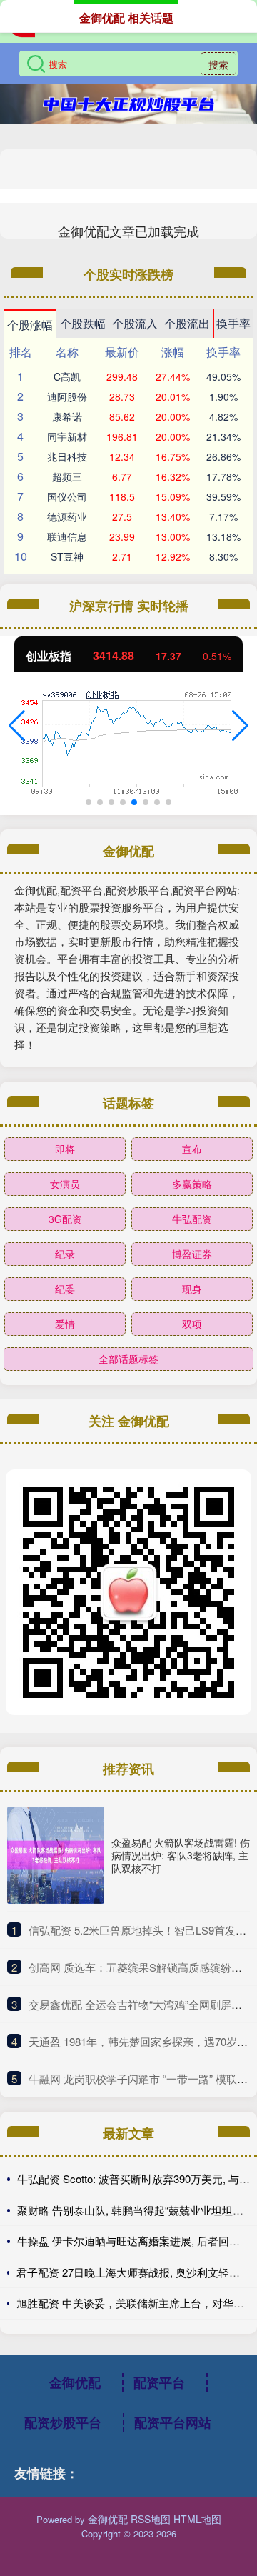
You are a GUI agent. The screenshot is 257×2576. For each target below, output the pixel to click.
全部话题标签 (128, 1359)
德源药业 (67, 516)
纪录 (65, 1254)
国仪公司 (67, 496)
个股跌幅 (83, 323)
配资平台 (159, 2382)
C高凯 (67, 376)
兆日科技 (67, 456)
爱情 (65, 1324)
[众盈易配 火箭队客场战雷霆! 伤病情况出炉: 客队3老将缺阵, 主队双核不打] (56, 1855)
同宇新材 (67, 436)
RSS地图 (151, 2519)
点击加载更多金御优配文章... (129, 231)
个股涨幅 (30, 325)
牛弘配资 (192, 1219)
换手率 (233, 323)
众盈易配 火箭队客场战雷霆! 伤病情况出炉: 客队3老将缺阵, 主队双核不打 (181, 1855)
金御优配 (75, 2382)
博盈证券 (192, 1254)
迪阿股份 (67, 396)
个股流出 (187, 323)
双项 (192, 1324)
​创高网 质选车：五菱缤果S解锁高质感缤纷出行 (141, 1967)
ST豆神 (67, 556)
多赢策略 (192, 1184)
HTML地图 (197, 2519)
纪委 (65, 1289)
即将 (65, 1149)
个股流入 (135, 323)
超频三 (67, 476)
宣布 (192, 1149)
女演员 (65, 1184)
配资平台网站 (173, 2422)
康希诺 (67, 416)
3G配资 (65, 1219)
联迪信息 (67, 536)
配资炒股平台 (63, 2422)
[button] (17, 726)
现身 (192, 1289)
